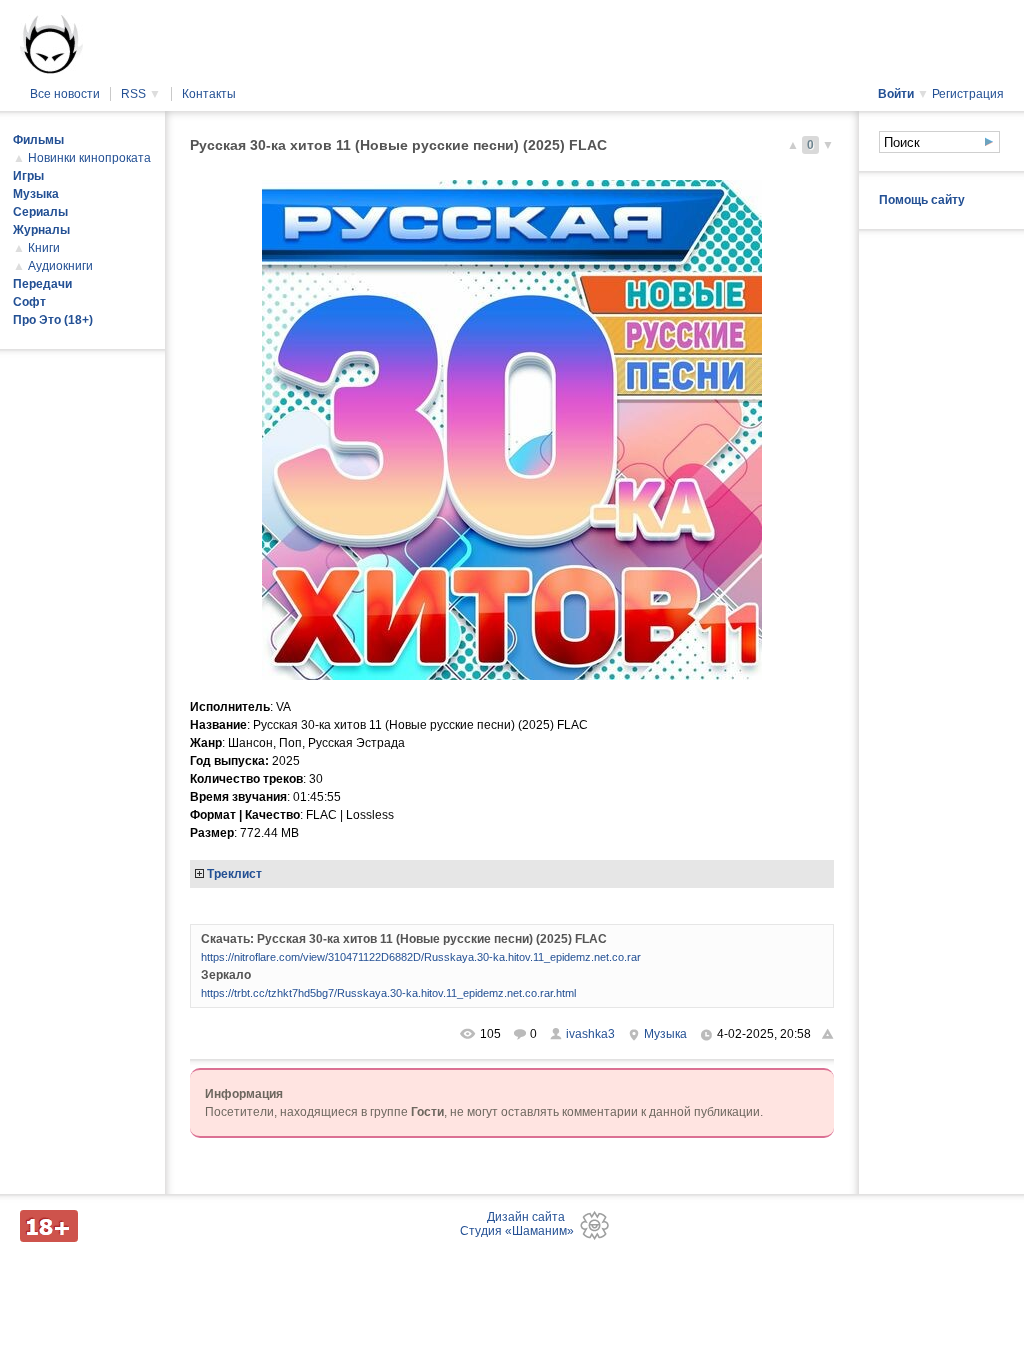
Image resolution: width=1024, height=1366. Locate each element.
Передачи (42, 284)
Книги (44, 248)
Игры (28, 176)
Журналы (41, 230)
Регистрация (968, 94)
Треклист (234, 874)
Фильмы (38, 140)
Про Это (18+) (53, 320)
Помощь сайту (922, 200)
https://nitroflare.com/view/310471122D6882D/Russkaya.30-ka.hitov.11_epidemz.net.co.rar (421, 957)
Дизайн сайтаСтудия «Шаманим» (517, 1224)
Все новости (65, 94)
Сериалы (40, 212)
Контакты (209, 94)
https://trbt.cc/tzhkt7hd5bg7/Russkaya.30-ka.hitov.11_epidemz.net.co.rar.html (388, 993)
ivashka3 (590, 1034)
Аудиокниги (60, 266)
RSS (141, 94)
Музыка (665, 1034)
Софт (29, 302)
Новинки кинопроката (89, 158)
